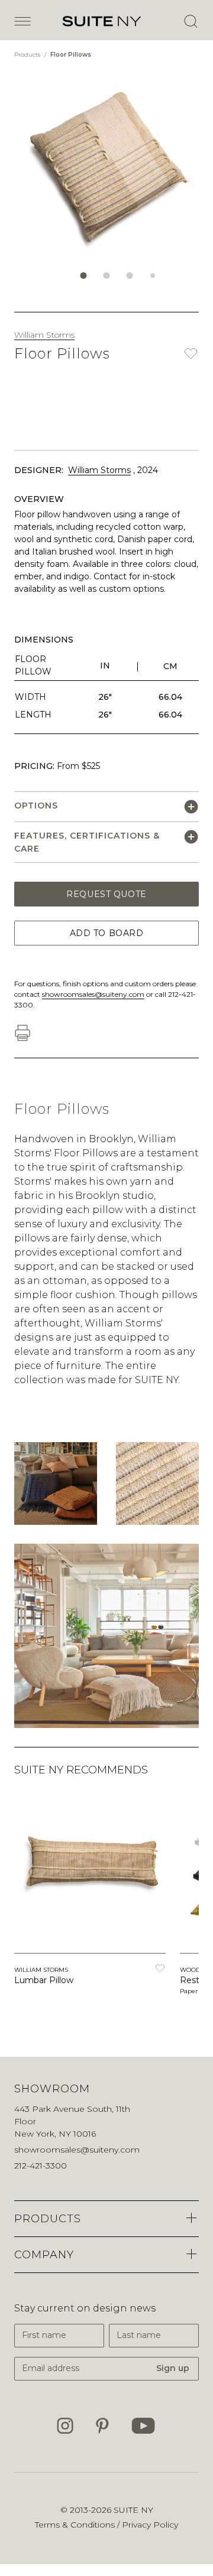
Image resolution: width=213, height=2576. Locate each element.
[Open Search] (191, 21)
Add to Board (107, 933)
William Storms (44, 335)
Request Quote (106, 894)
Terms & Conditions (76, 2525)
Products (28, 55)
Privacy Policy (150, 2525)
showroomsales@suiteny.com (93, 994)
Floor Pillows (71, 55)
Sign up (173, 2368)
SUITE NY (133, 2510)
